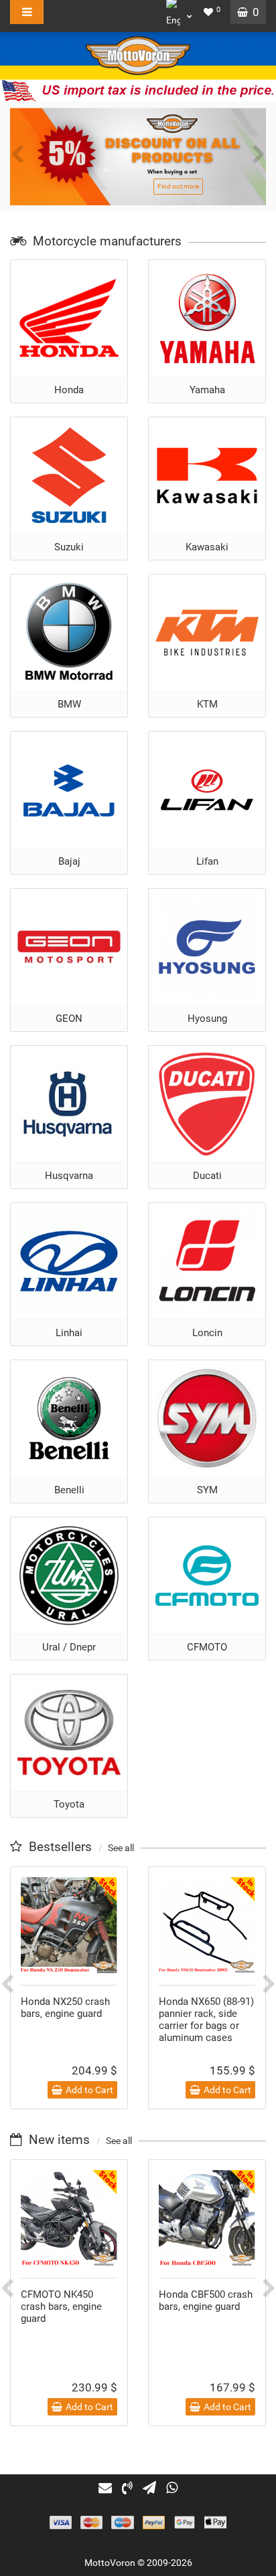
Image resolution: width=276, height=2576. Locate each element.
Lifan (207, 861)
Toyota (69, 1804)
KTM (207, 704)
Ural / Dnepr (69, 1647)
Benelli (69, 1490)
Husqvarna (69, 1176)
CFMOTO (207, 1647)
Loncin (207, 1333)
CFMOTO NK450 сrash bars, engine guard (61, 2306)
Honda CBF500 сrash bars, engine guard (206, 2300)
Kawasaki (207, 547)
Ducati (207, 1176)
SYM (207, 1490)
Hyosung (207, 1018)
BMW (69, 704)
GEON (69, 1018)
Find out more (178, 186)
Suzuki (69, 547)
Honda (69, 390)
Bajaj (69, 861)
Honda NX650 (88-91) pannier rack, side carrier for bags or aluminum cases (206, 2020)
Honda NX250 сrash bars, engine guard (65, 2008)
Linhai (69, 1333)
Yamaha (207, 390)
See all (121, 1848)
